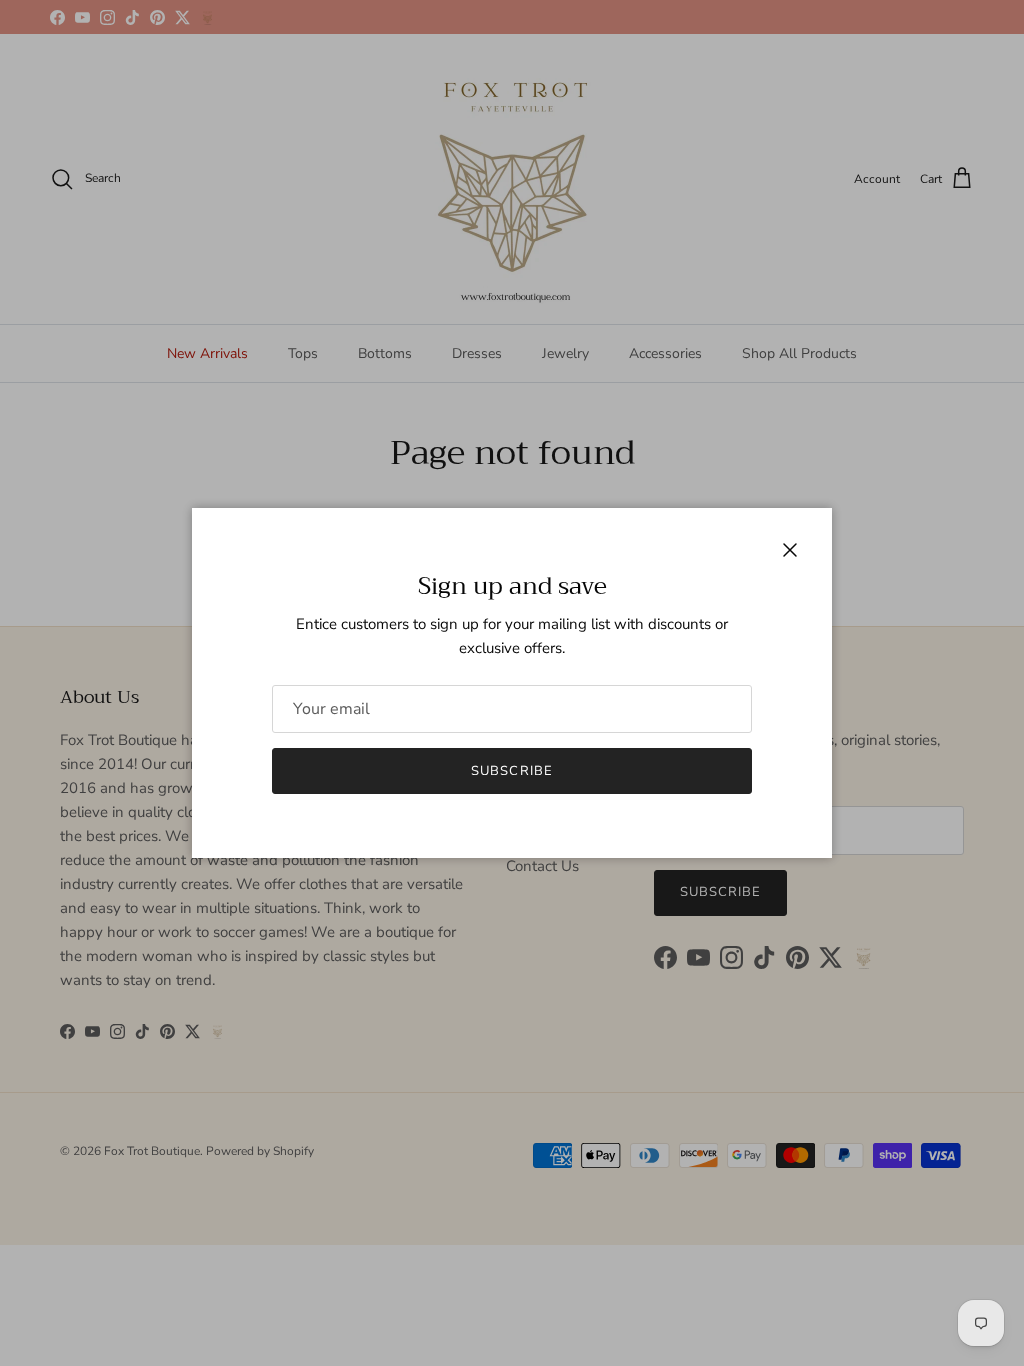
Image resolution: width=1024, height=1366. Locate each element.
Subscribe (511, 771)
